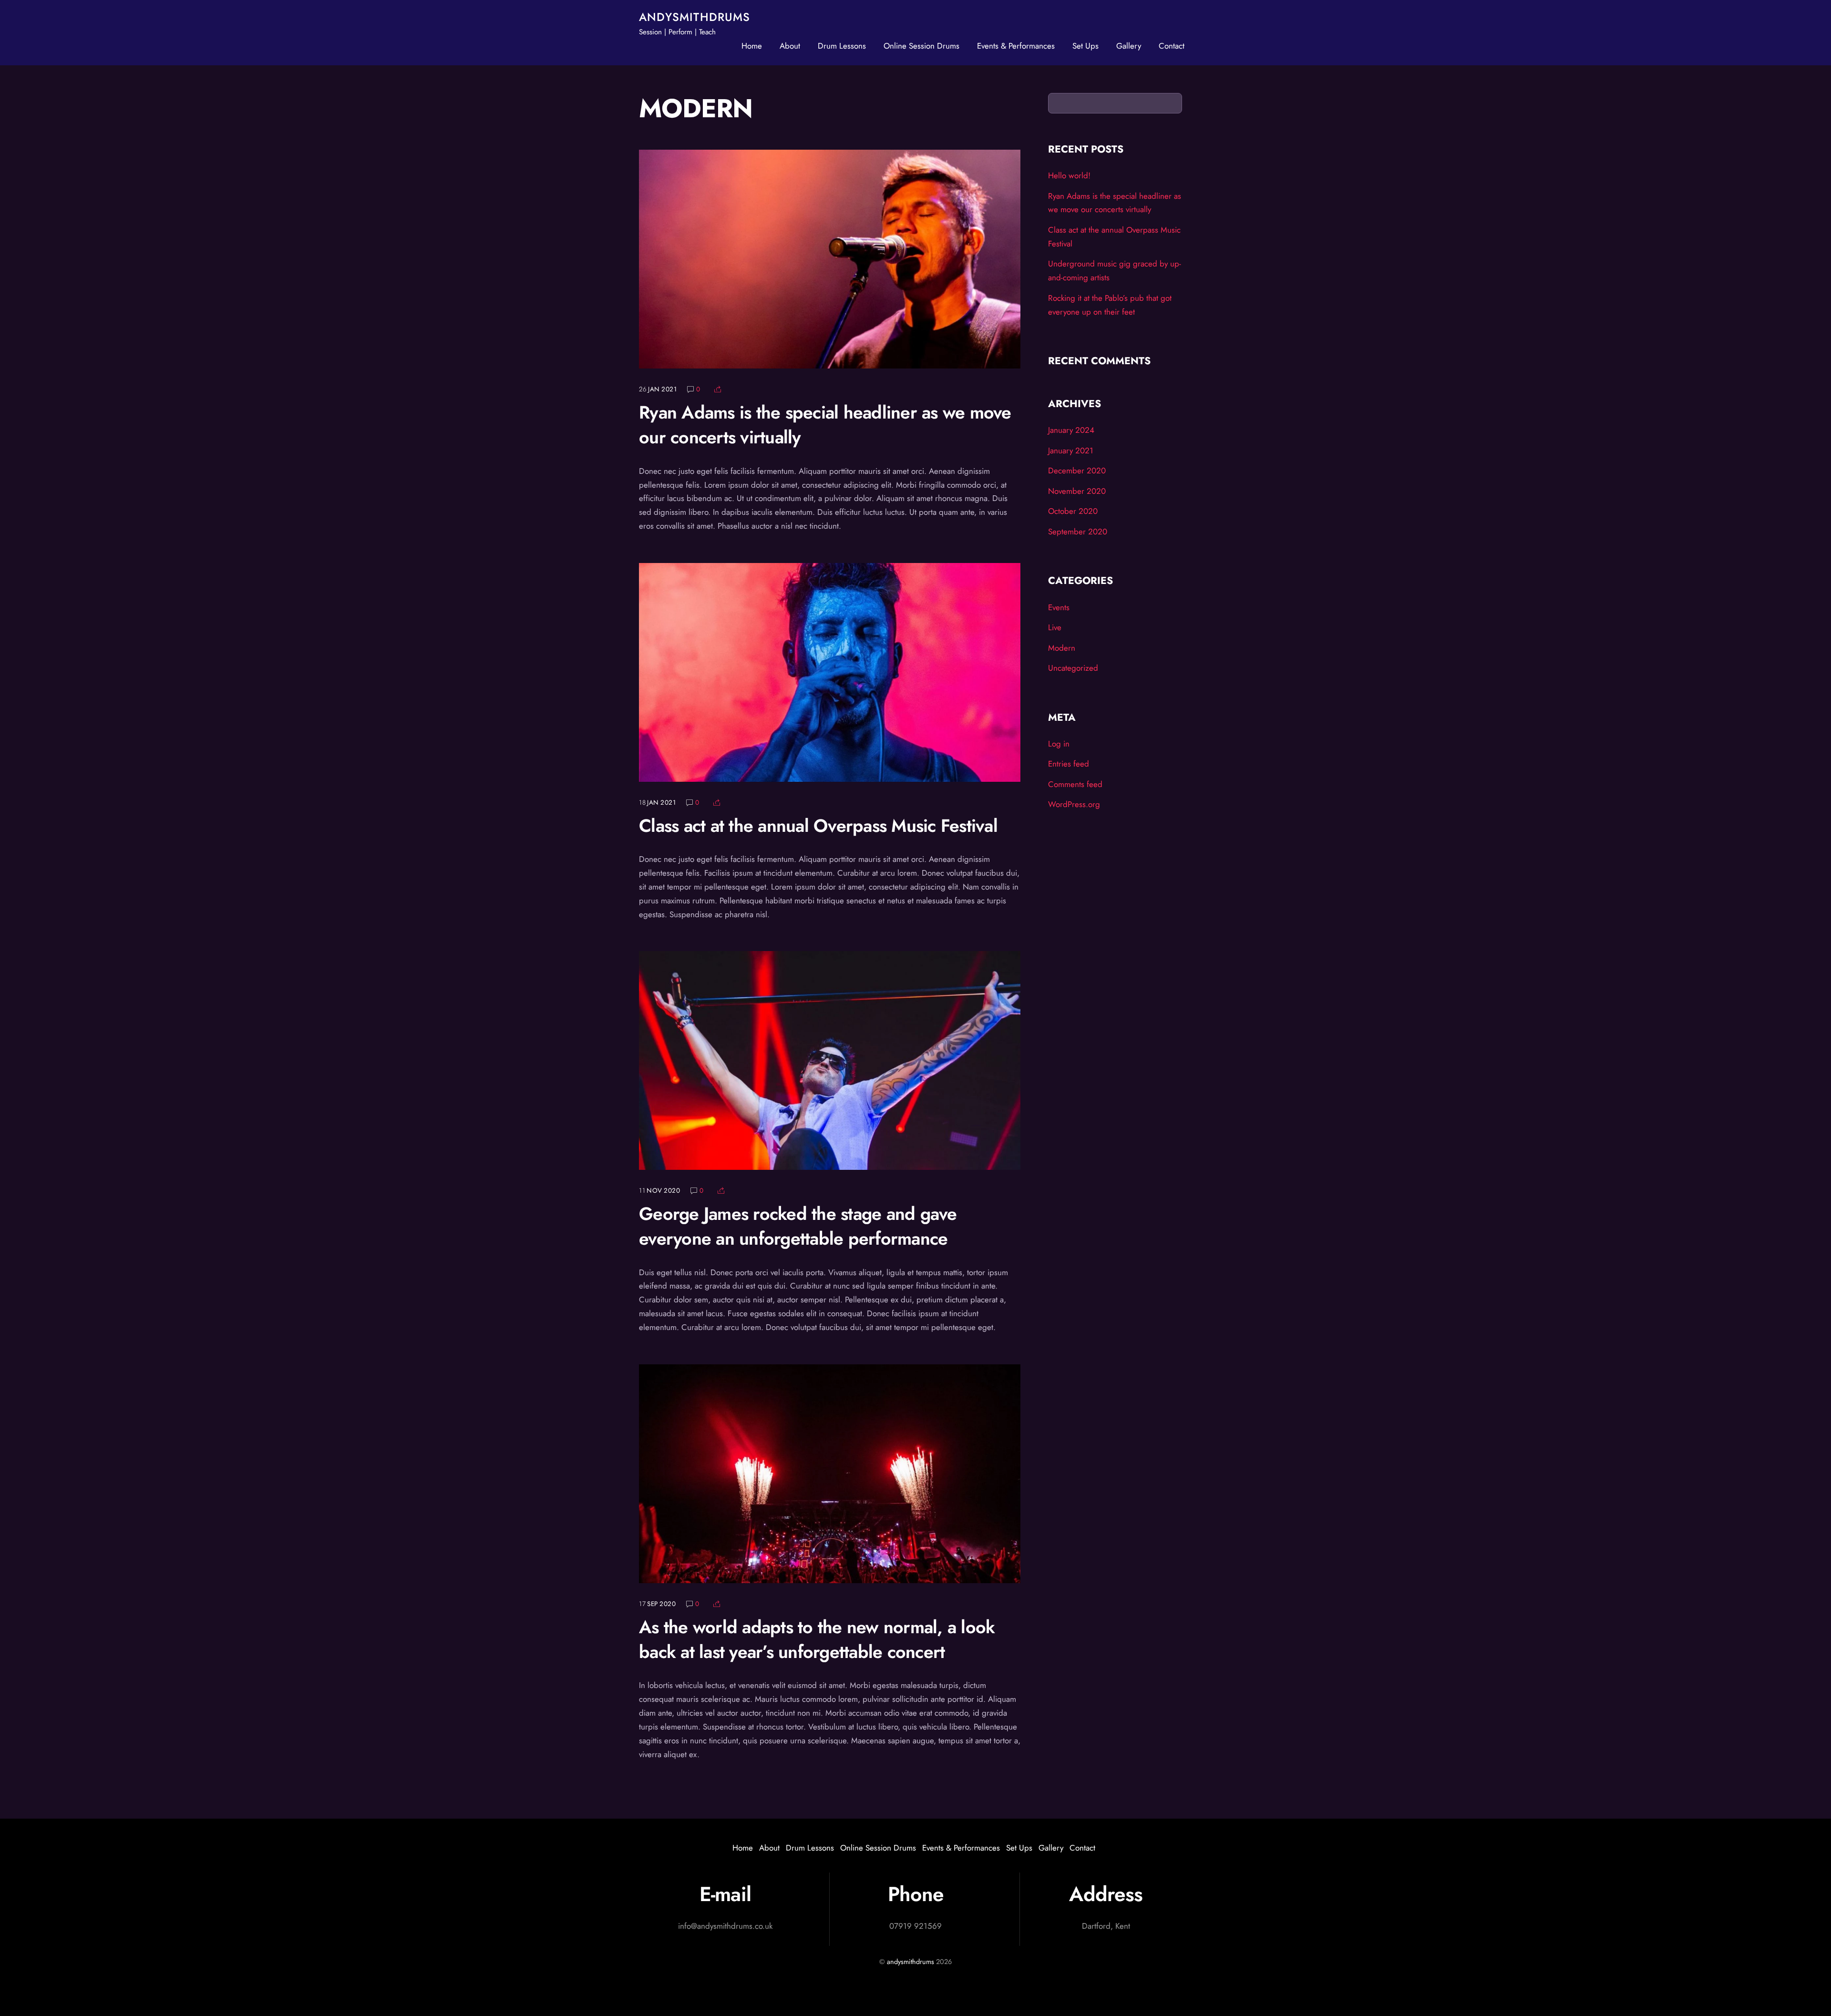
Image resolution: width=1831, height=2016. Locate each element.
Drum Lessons (842, 46)
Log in (1059, 744)
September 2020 (1078, 532)
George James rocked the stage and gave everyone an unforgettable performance (798, 1226)
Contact (1172, 46)
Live (1055, 627)
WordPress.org (1074, 804)
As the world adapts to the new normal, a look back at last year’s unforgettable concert (817, 1639)
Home (752, 46)
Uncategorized (1073, 668)
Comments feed (1075, 784)
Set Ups (1085, 46)
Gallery (1129, 46)
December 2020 (1077, 471)
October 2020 (1073, 511)
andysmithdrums (910, 1962)
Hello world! (1069, 175)
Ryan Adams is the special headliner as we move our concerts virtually (825, 425)
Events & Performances (1016, 46)
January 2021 (1071, 450)
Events (1059, 607)
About (790, 46)
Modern (1062, 648)
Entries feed (1069, 764)
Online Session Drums (921, 46)
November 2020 (1077, 491)
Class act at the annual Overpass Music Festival (818, 826)
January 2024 (1071, 430)
